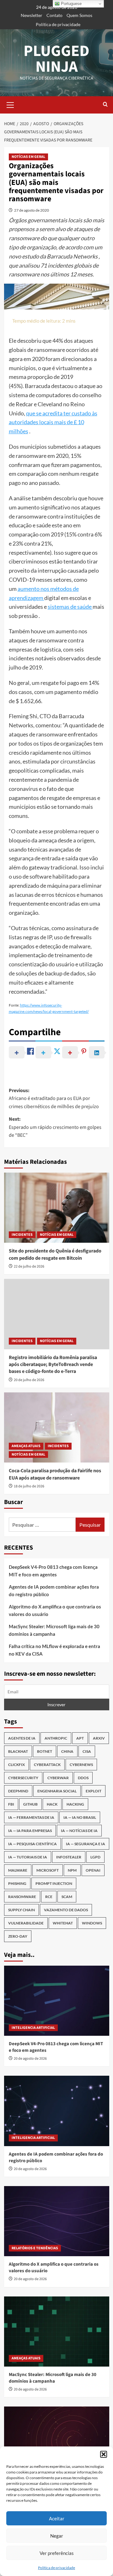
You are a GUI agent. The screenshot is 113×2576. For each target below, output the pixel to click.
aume (24, 589)
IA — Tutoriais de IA (28, 1857)
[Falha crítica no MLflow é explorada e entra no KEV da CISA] (57, 2442)
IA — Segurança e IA (86, 1844)
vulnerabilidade (26, 1923)
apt (80, 1738)
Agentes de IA (22, 1738)
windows (92, 1923)
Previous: (54, 1099)
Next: (55, 1127)
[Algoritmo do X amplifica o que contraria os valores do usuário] (57, 2221)
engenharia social (57, 1791)
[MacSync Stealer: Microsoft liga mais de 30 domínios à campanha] (57, 2332)
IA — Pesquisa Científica (32, 1844)
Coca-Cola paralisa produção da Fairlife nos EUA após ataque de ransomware (55, 1474)
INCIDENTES (22, 1235)
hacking (75, 1804)
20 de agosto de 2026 (30, 2059)
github (30, 1804)
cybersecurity (23, 1778)
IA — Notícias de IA (79, 1831)
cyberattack (47, 1765)
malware (18, 1870)
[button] (104, 2454)
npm (72, 1870)
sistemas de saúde (70, 607)
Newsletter (32, 15)
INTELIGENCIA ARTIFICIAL (33, 2028)
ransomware (22, 1897)
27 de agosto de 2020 (32, 210)
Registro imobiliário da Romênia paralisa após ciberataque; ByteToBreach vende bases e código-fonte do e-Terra (53, 1365)
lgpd (95, 1857)
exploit (94, 1791)
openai (93, 1870)
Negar (57, 2536)
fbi (11, 1804)
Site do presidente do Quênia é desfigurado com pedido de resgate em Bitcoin (55, 1254)
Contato (54, 15)
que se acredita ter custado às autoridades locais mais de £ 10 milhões (53, 422)
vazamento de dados (66, 1910)
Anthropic (56, 1738)
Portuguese (71, 4)
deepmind (18, 1791)
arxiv (99, 1738)
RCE (49, 1897)
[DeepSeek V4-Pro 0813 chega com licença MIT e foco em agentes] (57, 2001)
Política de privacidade (56, 2568)
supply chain (22, 1910)
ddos (83, 1778)
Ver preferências (57, 2553)
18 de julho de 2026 (29, 1486)
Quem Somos (79, 15)
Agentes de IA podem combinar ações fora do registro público (54, 1591)
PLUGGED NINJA (56, 59)
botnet (45, 1751)
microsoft (48, 1870)
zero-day (18, 1936)
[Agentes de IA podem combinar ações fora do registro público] (57, 2111)
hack (52, 1804)
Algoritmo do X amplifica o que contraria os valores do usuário (55, 1610)
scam (67, 1897)
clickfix (16, 1765)
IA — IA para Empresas (30, 1831)
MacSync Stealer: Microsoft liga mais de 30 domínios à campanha (54, 1630)
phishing (17, 1883)
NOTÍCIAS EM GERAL (28, 157)
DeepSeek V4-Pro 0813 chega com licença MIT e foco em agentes (53, 1571)
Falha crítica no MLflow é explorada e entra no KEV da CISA (54, 1650)
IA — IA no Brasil (80, 1817)
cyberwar (58, 1778)
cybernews (81, 1765)
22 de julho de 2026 (29, 1266)
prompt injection (54, 1883)
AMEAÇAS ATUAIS (26, 1446)
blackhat (18, 1751)
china (67, 1751)
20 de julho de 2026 (29, 1380)
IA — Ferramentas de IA (31, 1817)
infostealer (69, 1857)
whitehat (63, 1923)
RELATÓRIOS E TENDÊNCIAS (35, 2248)
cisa (87, 1751)
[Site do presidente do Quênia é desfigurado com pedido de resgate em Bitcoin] (57, 1208)
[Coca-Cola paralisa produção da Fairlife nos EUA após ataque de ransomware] (57, 1427)
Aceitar (57, 2518)
